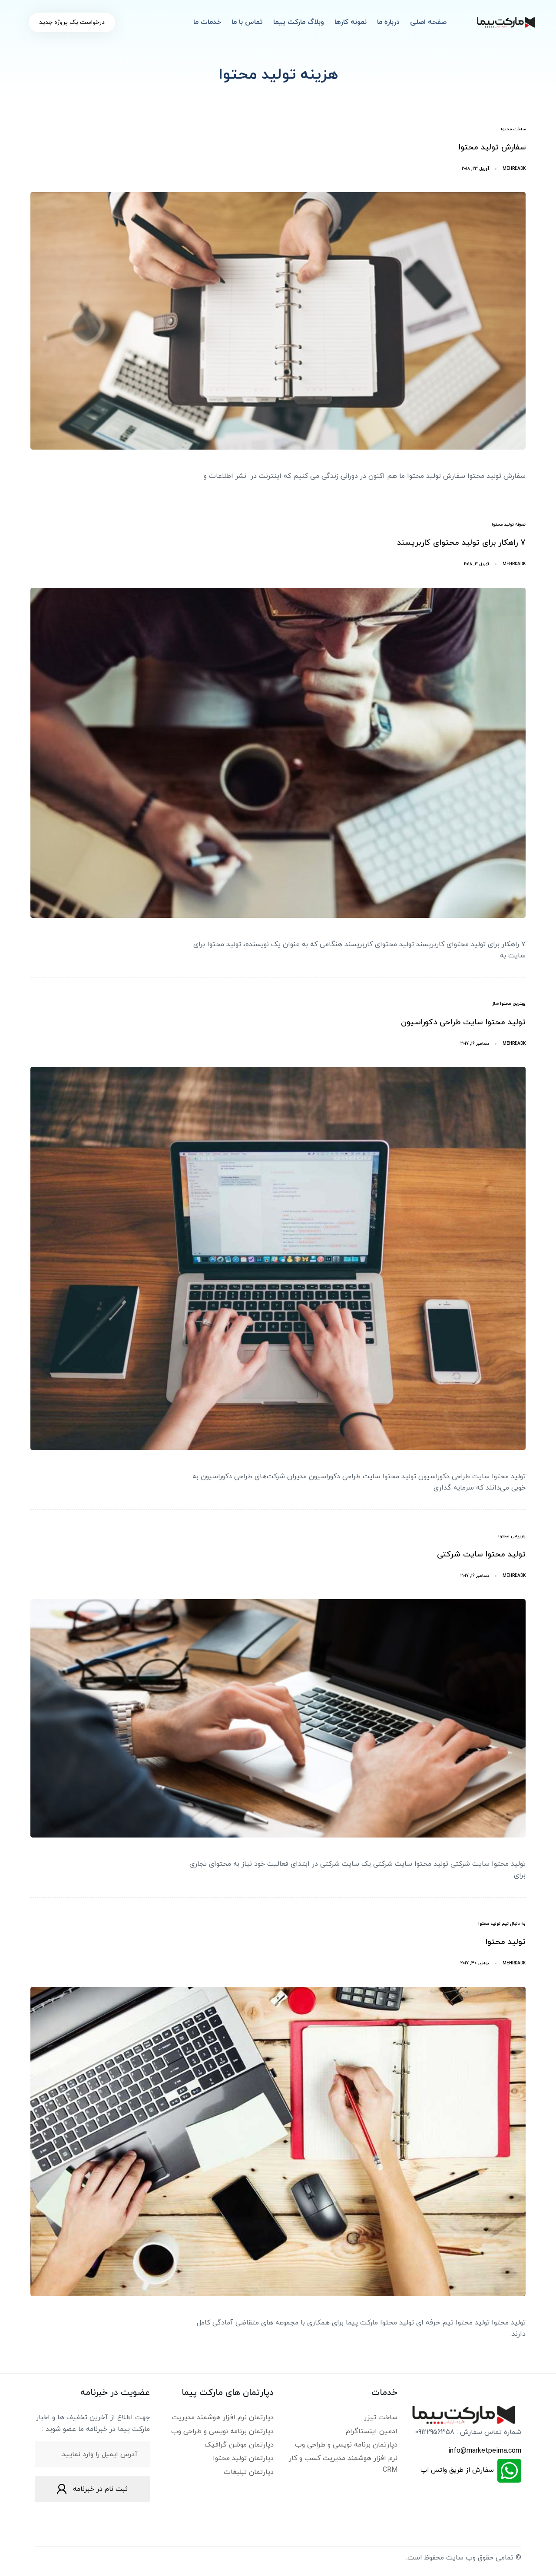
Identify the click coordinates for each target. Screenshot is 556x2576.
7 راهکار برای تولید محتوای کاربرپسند (461, 543)
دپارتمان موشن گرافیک (239, 2445)
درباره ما (388, 22)
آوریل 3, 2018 (477, 564)
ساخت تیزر (381, 2417)
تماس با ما (247, 22)
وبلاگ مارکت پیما (299, 22)
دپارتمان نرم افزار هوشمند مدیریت (223, 2417)
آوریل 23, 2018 (475, 169)
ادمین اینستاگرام (372, 2431)
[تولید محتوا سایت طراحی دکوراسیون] (278, 1258)
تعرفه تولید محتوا (509, 525)
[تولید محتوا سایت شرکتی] (278, 1718)
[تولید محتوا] (278, 2142)
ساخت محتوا (513, 129)
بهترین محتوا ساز (509, 1004)
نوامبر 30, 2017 (475, 1963)
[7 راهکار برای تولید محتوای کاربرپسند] (278, 753)
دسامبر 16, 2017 (475, 1044)
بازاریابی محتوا (512, 1536)
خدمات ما (207, 22)
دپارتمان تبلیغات (249, 2472)
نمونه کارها (351, 22)
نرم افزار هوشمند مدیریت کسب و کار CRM (343, 2464)
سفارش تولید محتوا (492, 147)
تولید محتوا (505, 1942)
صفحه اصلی (428, 22)
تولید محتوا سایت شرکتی (481, 1555)
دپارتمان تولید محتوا (243, 2458)
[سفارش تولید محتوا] (278, 321)
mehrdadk (514, 169)
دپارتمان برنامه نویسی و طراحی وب (346, 2445)
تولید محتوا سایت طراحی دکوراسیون (463, 1022)
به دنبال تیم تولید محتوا (502, 1924)
